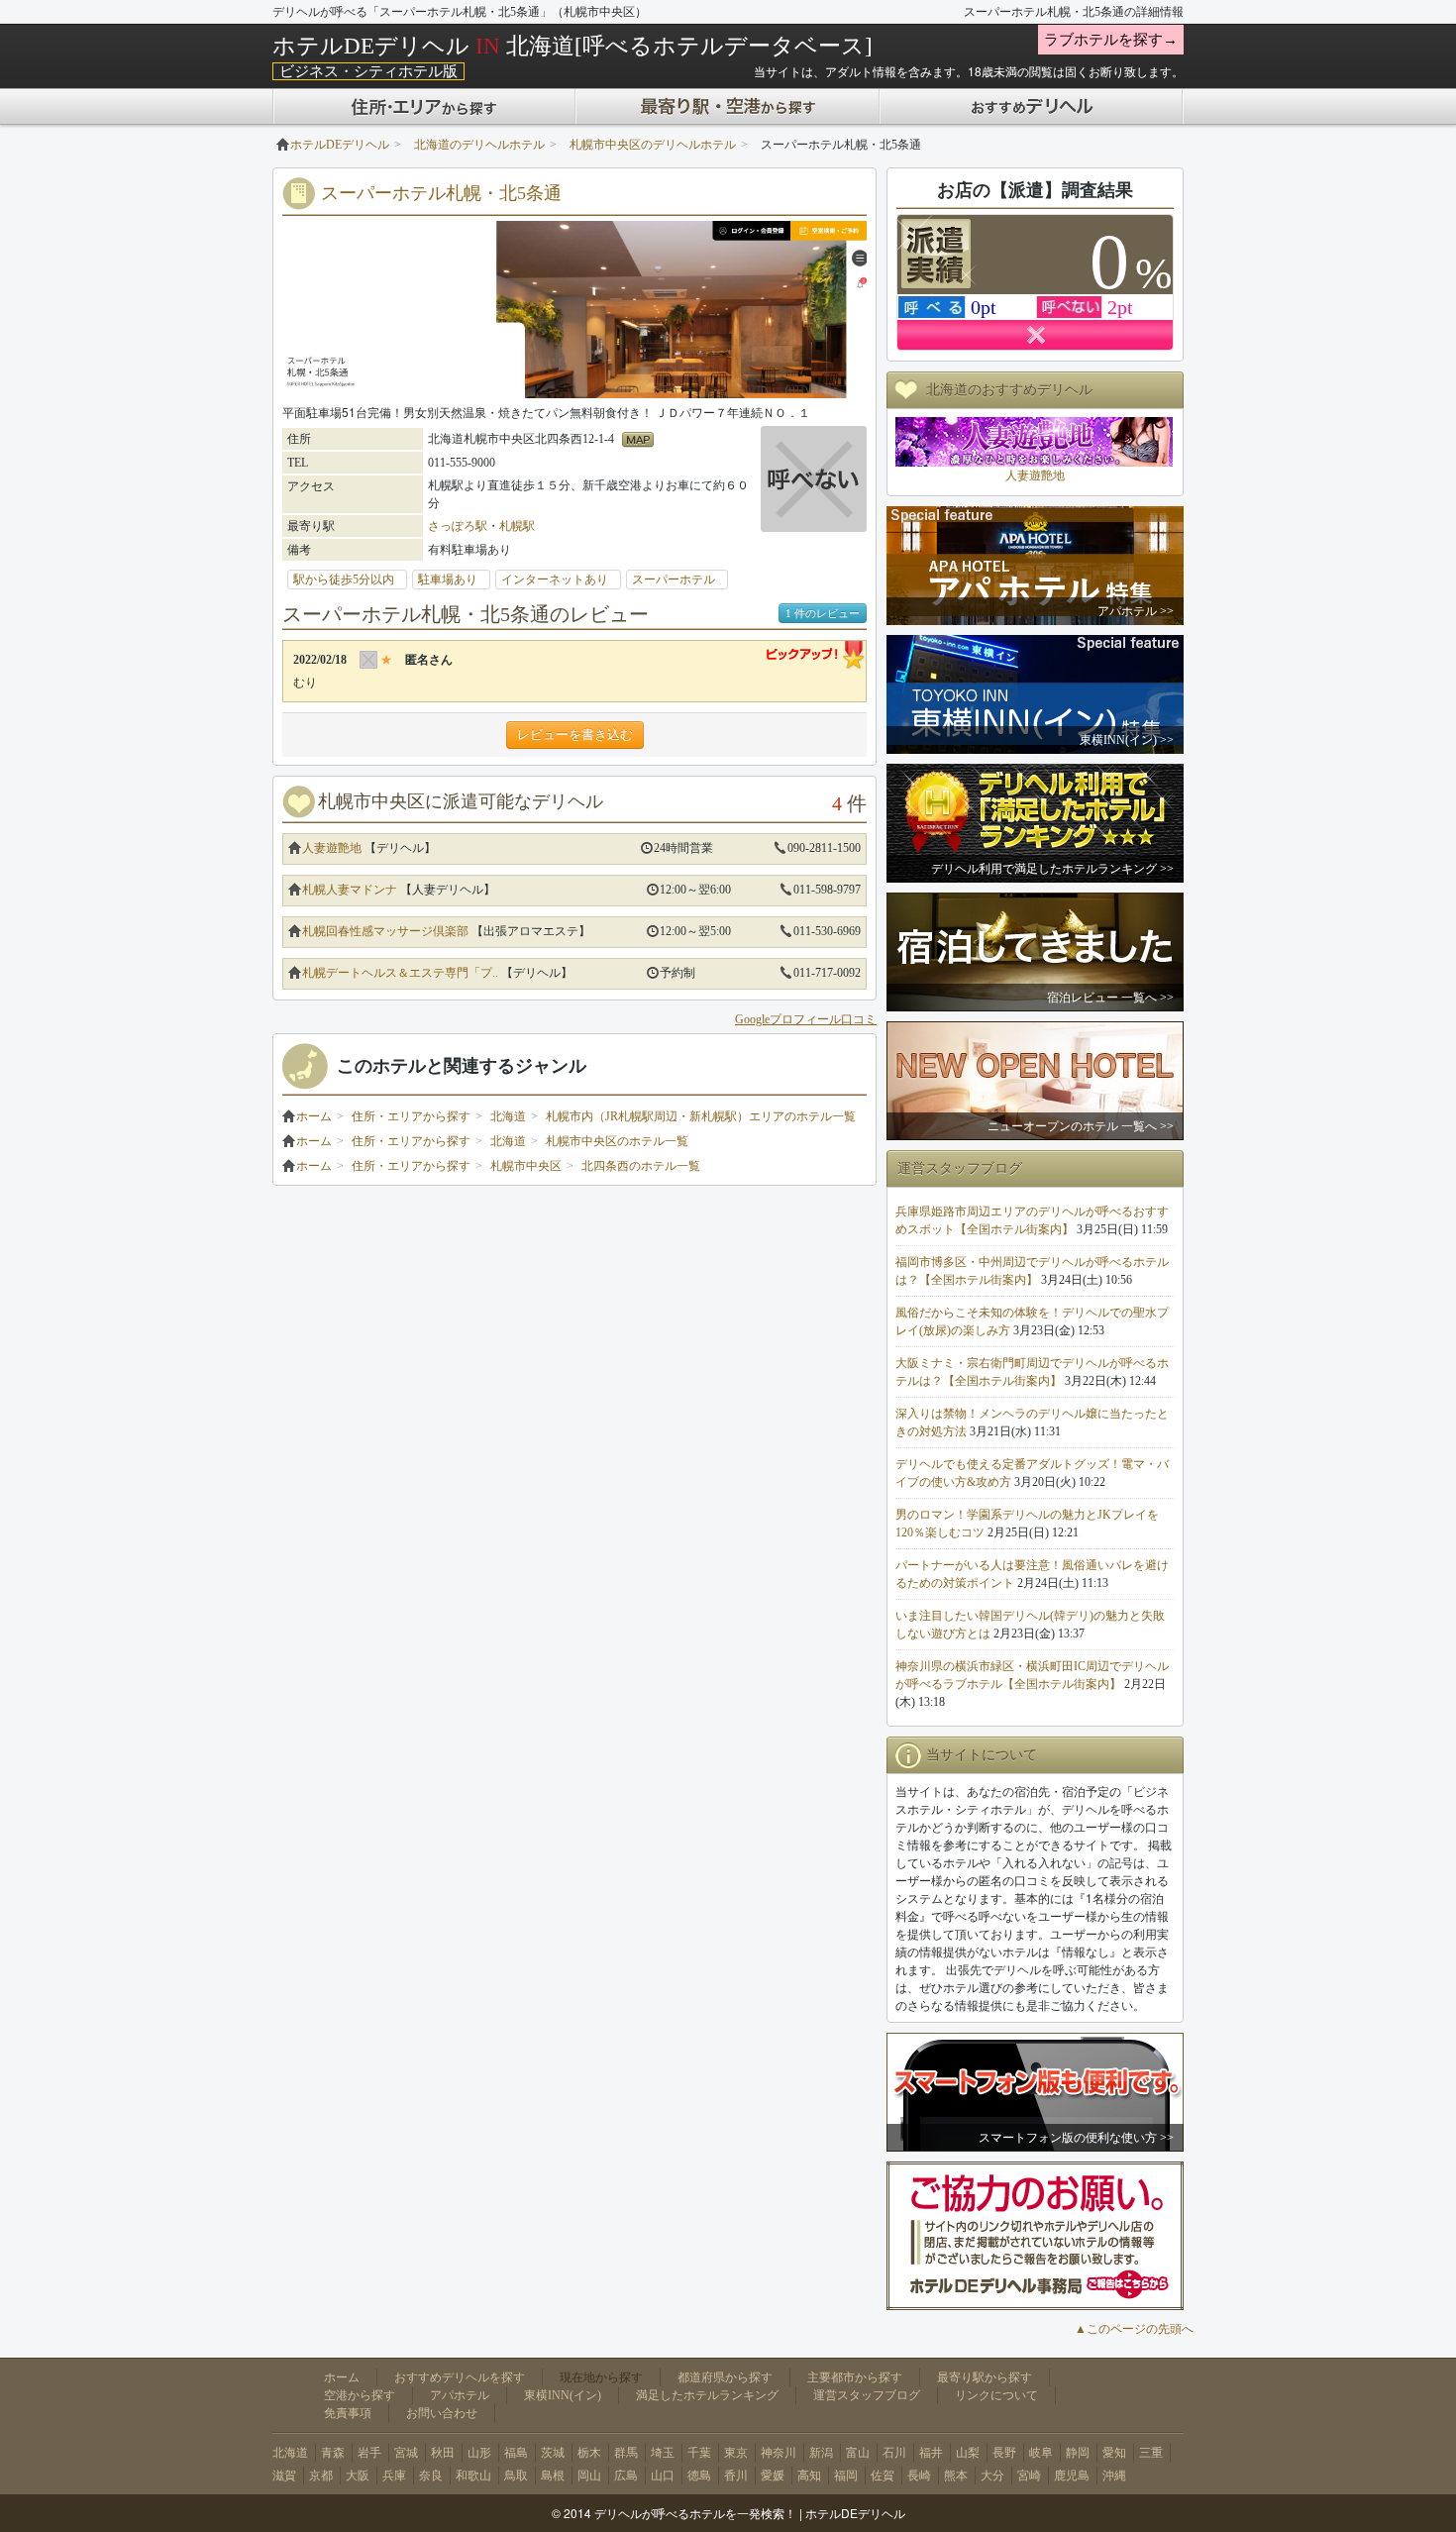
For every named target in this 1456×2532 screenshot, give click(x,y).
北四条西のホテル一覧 (641, 1166)
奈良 (431, 2476)
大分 (992, 2476)
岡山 (589, 2476)
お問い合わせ (442, 2413)
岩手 (369, 2453)
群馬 (626, 2453)
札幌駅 (517, 526)
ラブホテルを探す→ (1111, 40)
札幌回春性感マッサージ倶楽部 (385, 931)
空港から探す (360, 2395)
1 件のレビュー (823, 613)
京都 (321, 2476)
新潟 (821, 2453)
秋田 (443, 2453)
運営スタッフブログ (867, 2395)
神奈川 (779, 2453)
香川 (736, 2476)
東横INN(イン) (563, 2395)
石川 (894, 2453)
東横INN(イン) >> (1127, 740)
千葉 (699, 2453)
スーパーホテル (679, 580)
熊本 (956, 2476)
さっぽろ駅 (458, 526)
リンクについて (996, 2395)
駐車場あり (454, 580)
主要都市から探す (855, 2377)
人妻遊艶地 (332, 848)
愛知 (1114, 2453)
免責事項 (348, 2413)
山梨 (968, 2453)
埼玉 (663, 2453)
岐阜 (1041, 2453)
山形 (479, 2453)
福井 (931, 2453)
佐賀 (883, 2476)
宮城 (406, 2453)
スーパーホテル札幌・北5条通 (441, 193)
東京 (736, 2453)
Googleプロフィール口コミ (806, 1019)
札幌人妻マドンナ (350, 890)
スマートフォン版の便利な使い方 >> (1076, 2138)
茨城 (553, 2453)
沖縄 (1114, 2476)
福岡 (846, 2476)
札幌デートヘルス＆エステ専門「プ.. (400, 973)
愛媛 (773, 2476)
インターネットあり (561, 580)
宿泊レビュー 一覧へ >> (1110, 998)
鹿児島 (1072, 2476)
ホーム (314, 1116)
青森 (333, 2453)
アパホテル (460, 2395)
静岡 (1078, 2453)
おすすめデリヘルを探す (460, 2377)
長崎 (919, 2476)
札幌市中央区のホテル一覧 (617, 1141)
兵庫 (394, 2476)
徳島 (699, 2476)
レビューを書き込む (575, 735)
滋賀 (284, 2476)
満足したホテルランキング (707, 2395)
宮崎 (1029, 2476)
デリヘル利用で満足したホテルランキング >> (1052, 869)
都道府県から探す (725, 2377)
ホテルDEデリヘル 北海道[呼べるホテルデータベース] (572, 46)
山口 (663, 2476)
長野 (1004, 2453)
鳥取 (516, 2476)
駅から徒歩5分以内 (350, 580)
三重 (1151, 2453)
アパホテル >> (1136, 611)
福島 (516, 2453)
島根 (553, 2476)
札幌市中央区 (526, 1166)
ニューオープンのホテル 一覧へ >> (1081, 1126)
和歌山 (473, 2476)
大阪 (358, 2476)
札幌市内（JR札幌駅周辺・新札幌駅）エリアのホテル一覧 (701, 1116)
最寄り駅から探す (985, 2377)
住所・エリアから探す (411, 1116)
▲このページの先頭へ (1134, 2329)
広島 (626, 2476)
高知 (809, 2476)
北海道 (508, 1116)
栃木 (589, 2453)
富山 (858, 2453)
